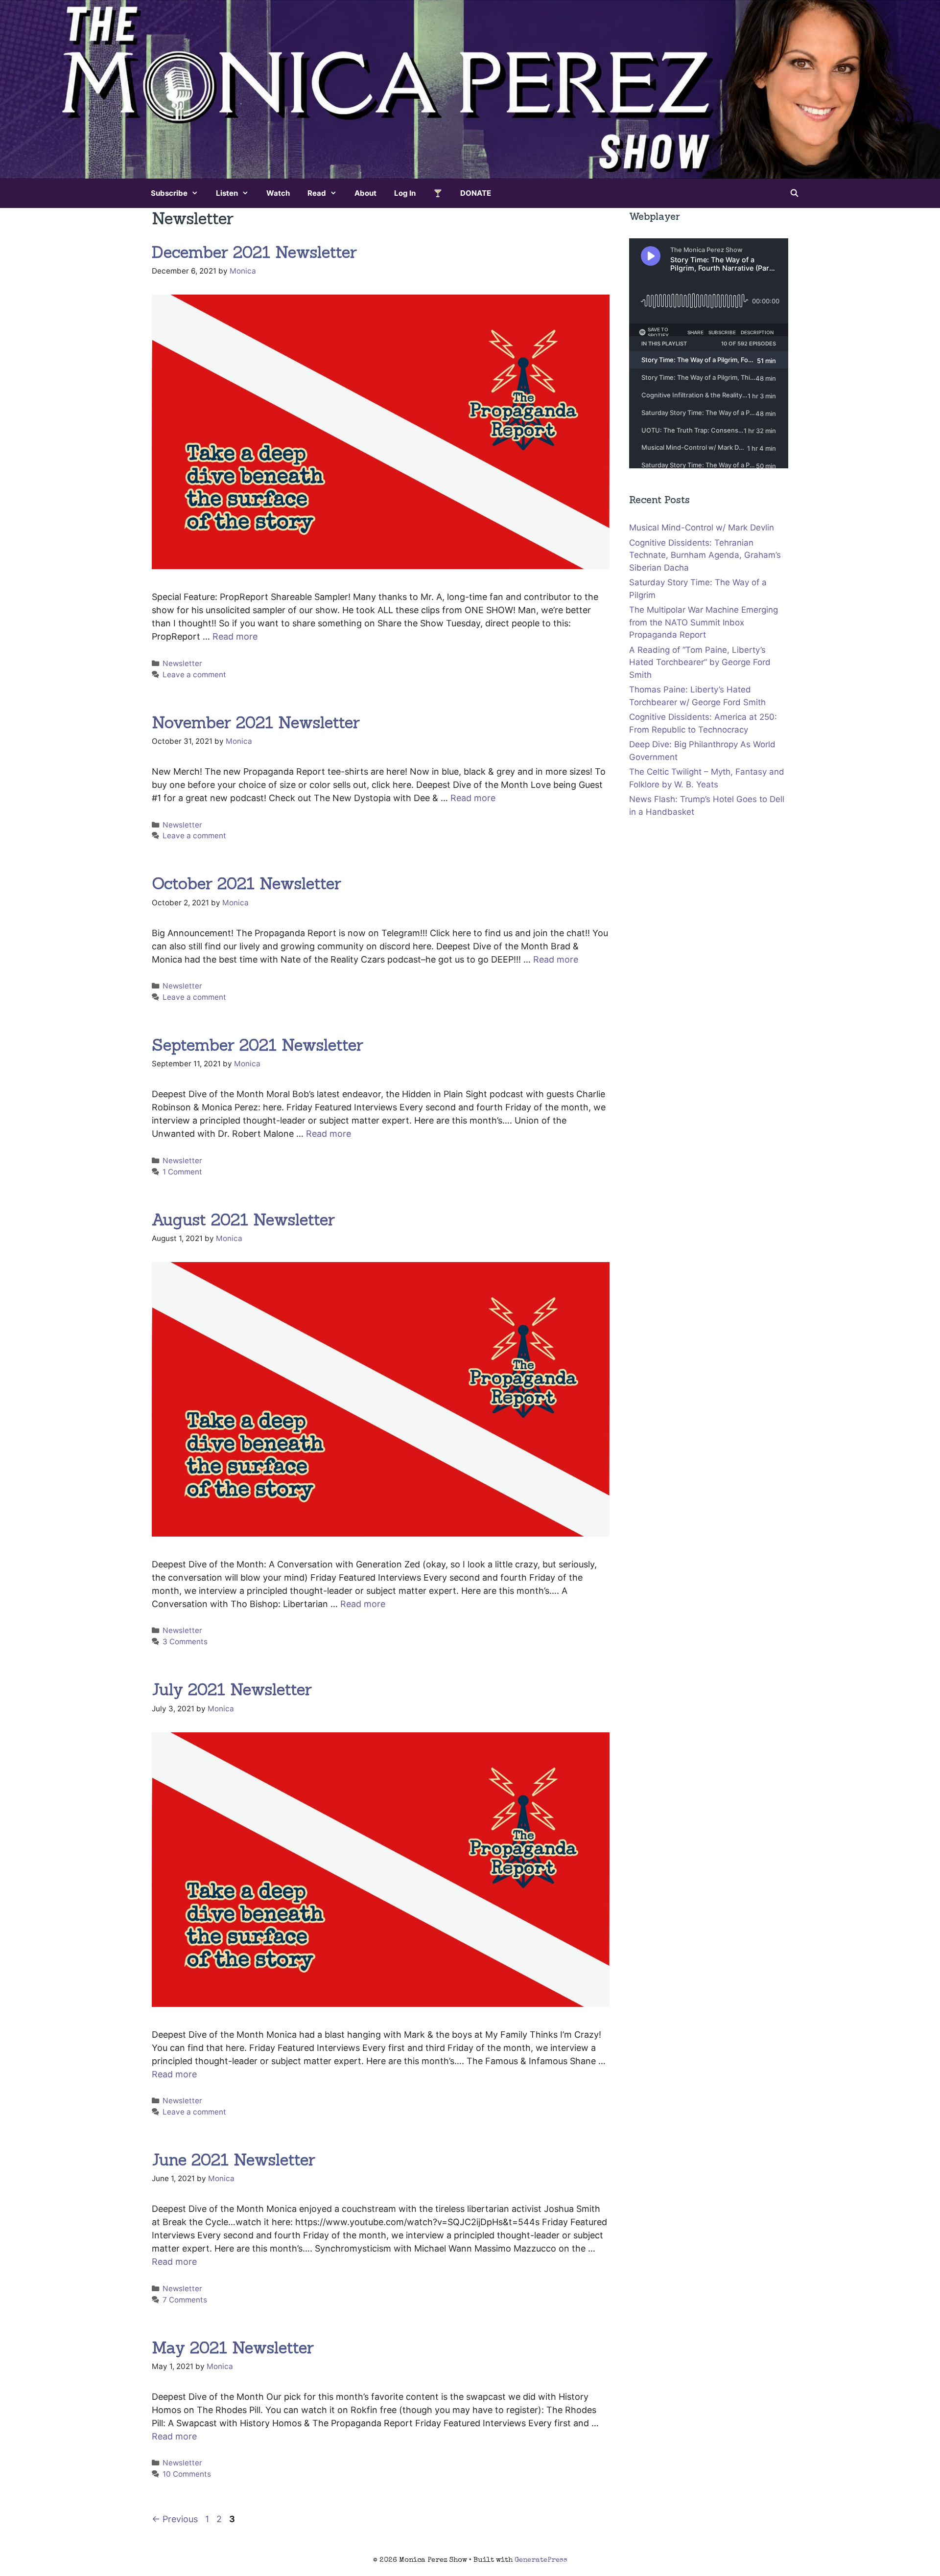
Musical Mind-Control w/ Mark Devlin (702, 528)
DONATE (476, 193)
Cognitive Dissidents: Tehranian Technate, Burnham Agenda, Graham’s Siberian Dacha (705, 555)
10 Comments (187, 2474)
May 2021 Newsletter (233, 2347)
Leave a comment (194, 675)
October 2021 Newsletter (247, 883)
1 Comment (182, 1172)
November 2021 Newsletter (256, 722)
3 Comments (185, 1642)
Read (317, 193)
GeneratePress (541, 2560)
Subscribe (169, 193)
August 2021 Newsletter (243, 1219)
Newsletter (182, 663)
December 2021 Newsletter (254, 252)
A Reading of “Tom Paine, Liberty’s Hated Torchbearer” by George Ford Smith (700, 662)
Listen (227, 193)
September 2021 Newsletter (258, 1045)
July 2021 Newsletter (232, 1689)
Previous (175, 2519)
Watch (278, 193)
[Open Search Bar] (794, 193)
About (365, 193)
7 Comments (185, 2300)
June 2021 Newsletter (234, 2160)
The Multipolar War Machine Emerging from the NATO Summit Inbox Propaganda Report (704, 622)
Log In (405, 193)
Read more (235, 636)
